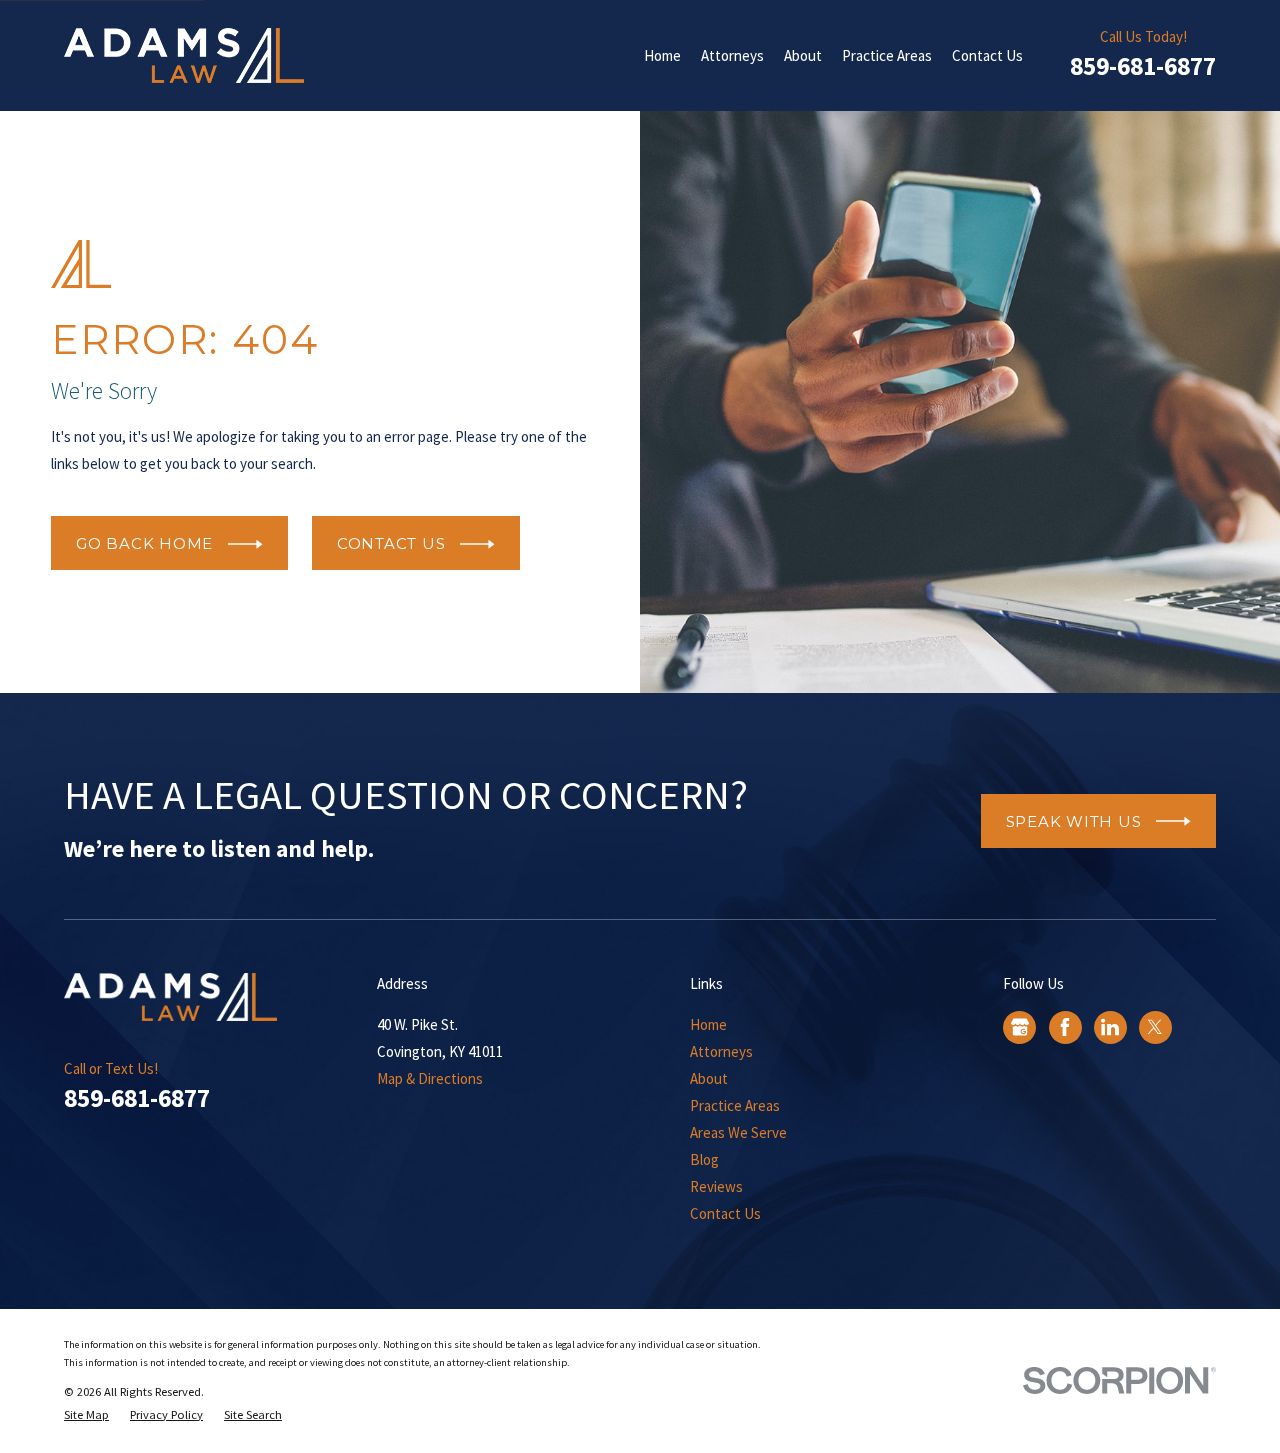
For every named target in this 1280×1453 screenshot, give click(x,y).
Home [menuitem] (662, 55)
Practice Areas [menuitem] (887, 55)
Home (708, 1024)
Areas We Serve (738, 1132)
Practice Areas (735, 1105)
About (709, 1078)
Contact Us (725, 1213)
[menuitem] (86, 1415)
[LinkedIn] (1110, 1027)
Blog (704, 1159)
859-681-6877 (1143, 66)
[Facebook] (1065, 1027)
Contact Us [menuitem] (987, 55)
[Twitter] (1155, 1027)
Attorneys (721, 1051)
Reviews (716, 1186)
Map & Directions (430, 1078)
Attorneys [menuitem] (732, 55)
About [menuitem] (803, 55)
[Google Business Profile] (1020, 1027)
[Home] (184, 55)
